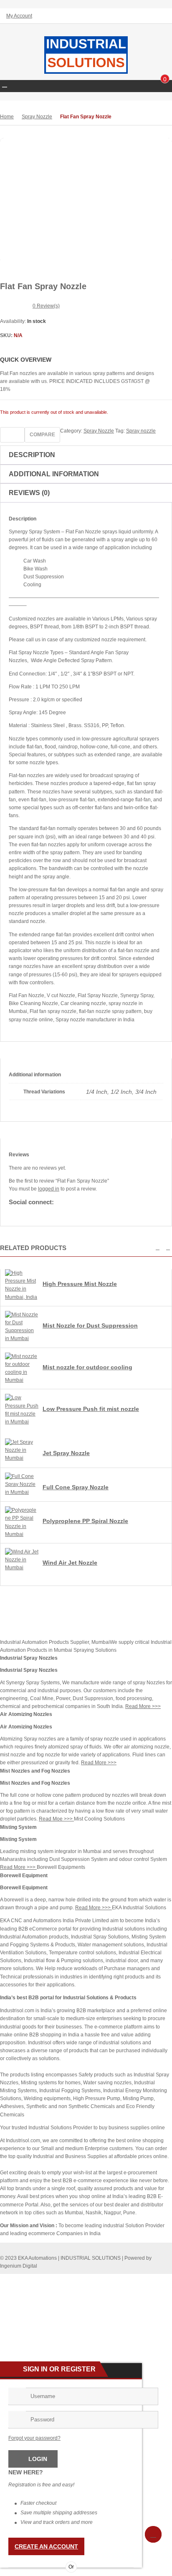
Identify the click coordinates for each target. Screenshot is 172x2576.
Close (162, 7)
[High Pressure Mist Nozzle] (22, 1297)
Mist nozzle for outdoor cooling (87, 1367)
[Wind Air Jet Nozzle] (22, 1568)
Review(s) (46, 306)
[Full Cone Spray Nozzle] (22, 1492)
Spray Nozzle (37, 117)
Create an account (46, 2546)
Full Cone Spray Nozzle (76, 1487)
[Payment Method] (104, 2280)
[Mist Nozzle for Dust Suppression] (22, 1338)
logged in (49, 1189)
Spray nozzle (141, 431)
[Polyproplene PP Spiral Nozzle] (22, 1534)
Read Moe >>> (56, 1819)
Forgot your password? (34, 2438)
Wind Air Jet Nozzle (70, 1563)
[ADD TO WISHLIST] (12, 435)
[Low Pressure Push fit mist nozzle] (22, 1422)
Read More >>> (143, 1706)
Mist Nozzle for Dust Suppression (90, 1326)
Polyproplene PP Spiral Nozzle (85, 1521)
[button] (158, 1248)
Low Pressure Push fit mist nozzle (91, 1409)
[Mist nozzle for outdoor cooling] (22, 1380)
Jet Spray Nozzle (66, 1453)
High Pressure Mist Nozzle (80, 1284)
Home (7, 117)
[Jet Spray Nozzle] (22, 1458)
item (165, 80)
